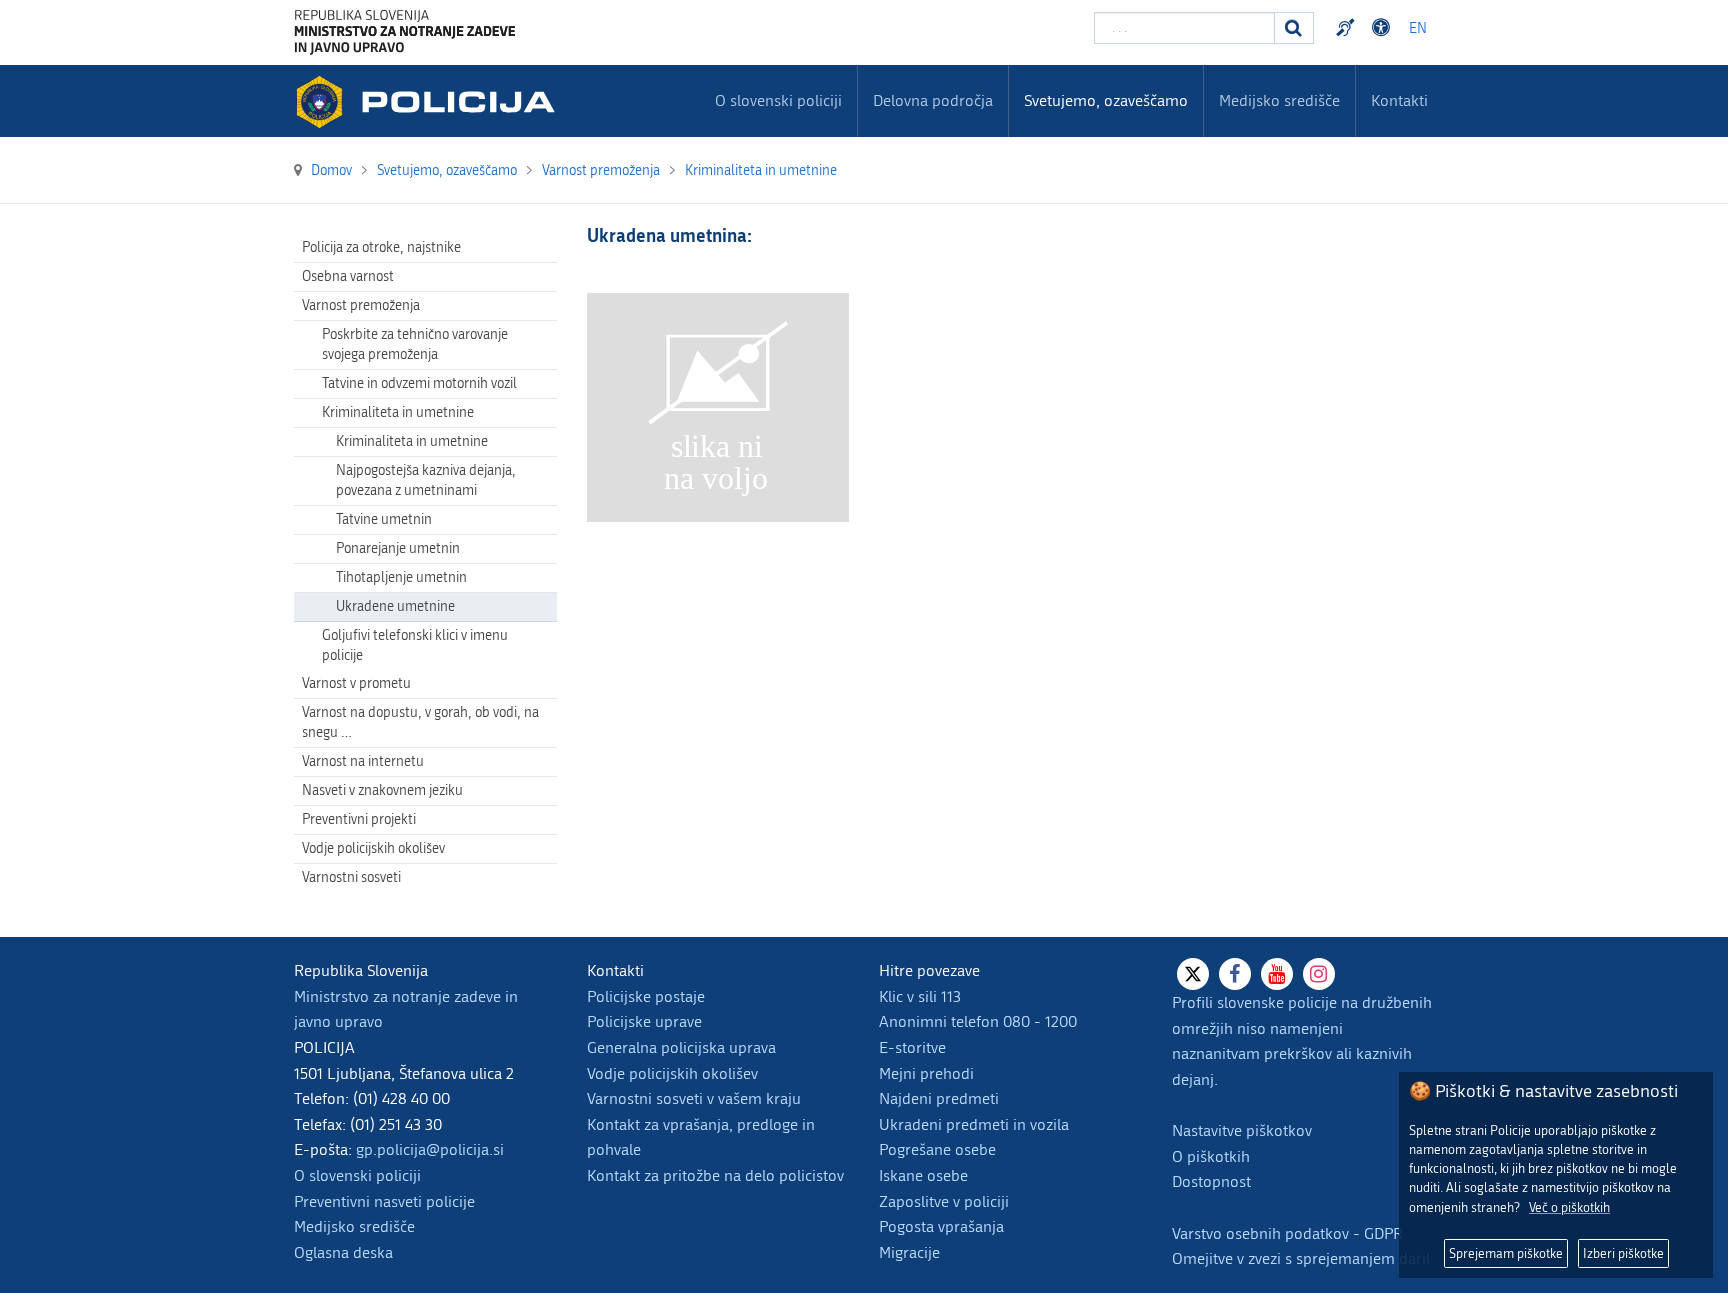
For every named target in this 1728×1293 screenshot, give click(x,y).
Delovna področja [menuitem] (933, 100)
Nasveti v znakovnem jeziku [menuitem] (382, 790)
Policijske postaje (646, 996)
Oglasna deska (343, 1252)
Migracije (909, 1252)
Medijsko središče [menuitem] (1279, 100)
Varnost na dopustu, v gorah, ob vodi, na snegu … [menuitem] (420, 722)
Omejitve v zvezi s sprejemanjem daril (1301, 1258)
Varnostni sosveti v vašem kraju (694, 1098)
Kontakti (1399, 100)
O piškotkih (1211, 1156)
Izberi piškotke (1623, 1253)
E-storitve (912, 1047)
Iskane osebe (923, 1175)
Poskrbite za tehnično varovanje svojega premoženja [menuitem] (415, 344)
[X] (1193, 974)
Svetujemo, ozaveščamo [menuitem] (1106, 100)
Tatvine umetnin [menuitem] (384, 519)
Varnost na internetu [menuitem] (363, 761)
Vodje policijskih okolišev (672, 1073)
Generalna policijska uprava (681, 1047)
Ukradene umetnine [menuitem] (395, 606)
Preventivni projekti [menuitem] (359, 819)
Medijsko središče (354, 1226)
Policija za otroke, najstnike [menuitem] (381, 247)
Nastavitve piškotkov (1242, 1130)
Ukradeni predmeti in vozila (974, 1124)
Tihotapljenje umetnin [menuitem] (401, 577)
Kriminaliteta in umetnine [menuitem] (398, 412)
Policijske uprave (644, 1021)
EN (1418, 28)
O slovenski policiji (357, 1175)
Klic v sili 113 (920, 996)
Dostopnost (1384, 28)
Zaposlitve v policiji (944, 1201)
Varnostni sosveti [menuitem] (351, 877)
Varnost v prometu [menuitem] (356, 683)
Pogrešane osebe (937, 1149)
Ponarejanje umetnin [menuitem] (398, 548)
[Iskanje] (1294, 28)
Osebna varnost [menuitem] (348, 276)
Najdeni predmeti (939, 1098)
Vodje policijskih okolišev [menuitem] (373, 848)
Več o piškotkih (1569, 1207)
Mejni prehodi (926, 1073)
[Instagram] (1319, 974)
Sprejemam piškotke (1506, 1253)
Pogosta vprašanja (941, 1226)
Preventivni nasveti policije (384, 1201)
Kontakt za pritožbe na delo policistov (715, 1175)
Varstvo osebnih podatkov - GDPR (1287, 1233)
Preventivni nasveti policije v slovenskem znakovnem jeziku (1348, 28)
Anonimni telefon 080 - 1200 (978, 1021)
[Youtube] (1277, 974)
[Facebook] (1235, 974)
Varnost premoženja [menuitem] (361, 305)
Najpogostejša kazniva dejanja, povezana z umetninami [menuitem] (426, 480)
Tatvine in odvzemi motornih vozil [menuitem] (419, 383)
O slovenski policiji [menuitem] (778, 100)
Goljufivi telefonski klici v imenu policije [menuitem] (415, 645)
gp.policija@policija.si (430, 1149)
